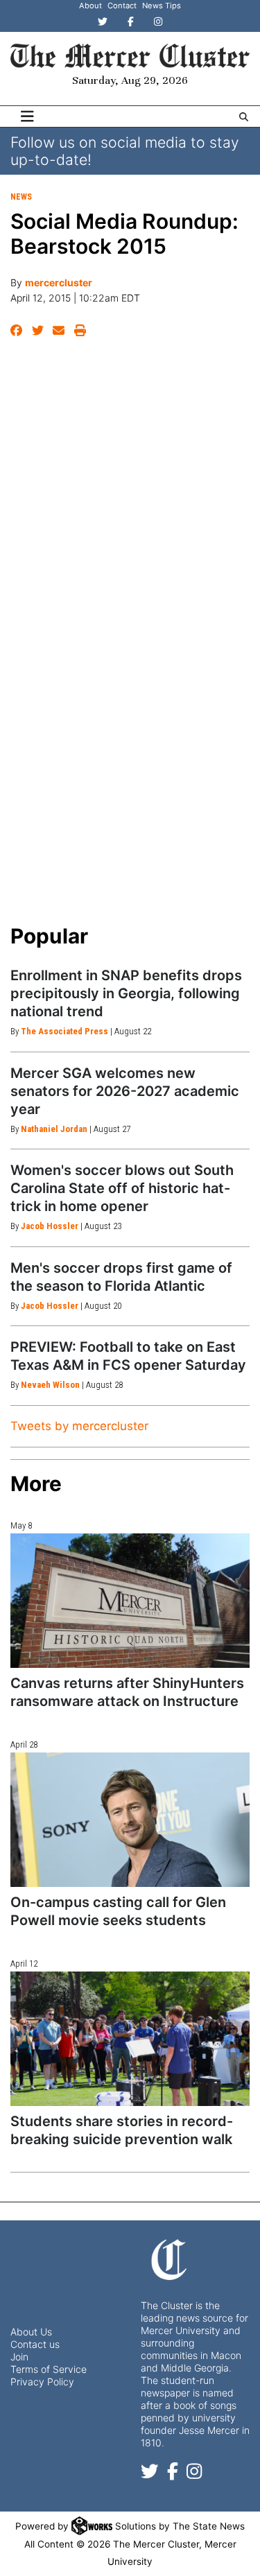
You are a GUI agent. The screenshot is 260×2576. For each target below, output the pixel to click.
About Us (31, 2332)
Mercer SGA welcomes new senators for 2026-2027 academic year (125, 1091)
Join (19, 2357)
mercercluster (59, 282)
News (21, 197)
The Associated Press (64, 1031)
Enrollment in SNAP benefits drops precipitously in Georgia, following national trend (126, 993)
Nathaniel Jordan (54, 1129)
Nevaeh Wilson (50, 1385)
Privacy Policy (42, 2382)
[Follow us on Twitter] (150, 2474)
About (90, 6)
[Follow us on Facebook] (173, 2474)
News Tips (162, 6)
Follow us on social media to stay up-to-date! (125, 151)
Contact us (35, 2344)
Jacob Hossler (50, 1226)
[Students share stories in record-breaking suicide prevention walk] (130, 2039)
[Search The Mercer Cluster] (244, 117)
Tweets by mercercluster (79, 1426)
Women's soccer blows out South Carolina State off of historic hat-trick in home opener (122, 1188)
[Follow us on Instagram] (194, 2474)
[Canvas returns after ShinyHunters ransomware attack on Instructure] (130, 1601)
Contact (122, 6)
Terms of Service (49, 2369)
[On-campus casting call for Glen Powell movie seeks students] (130, 1820)
